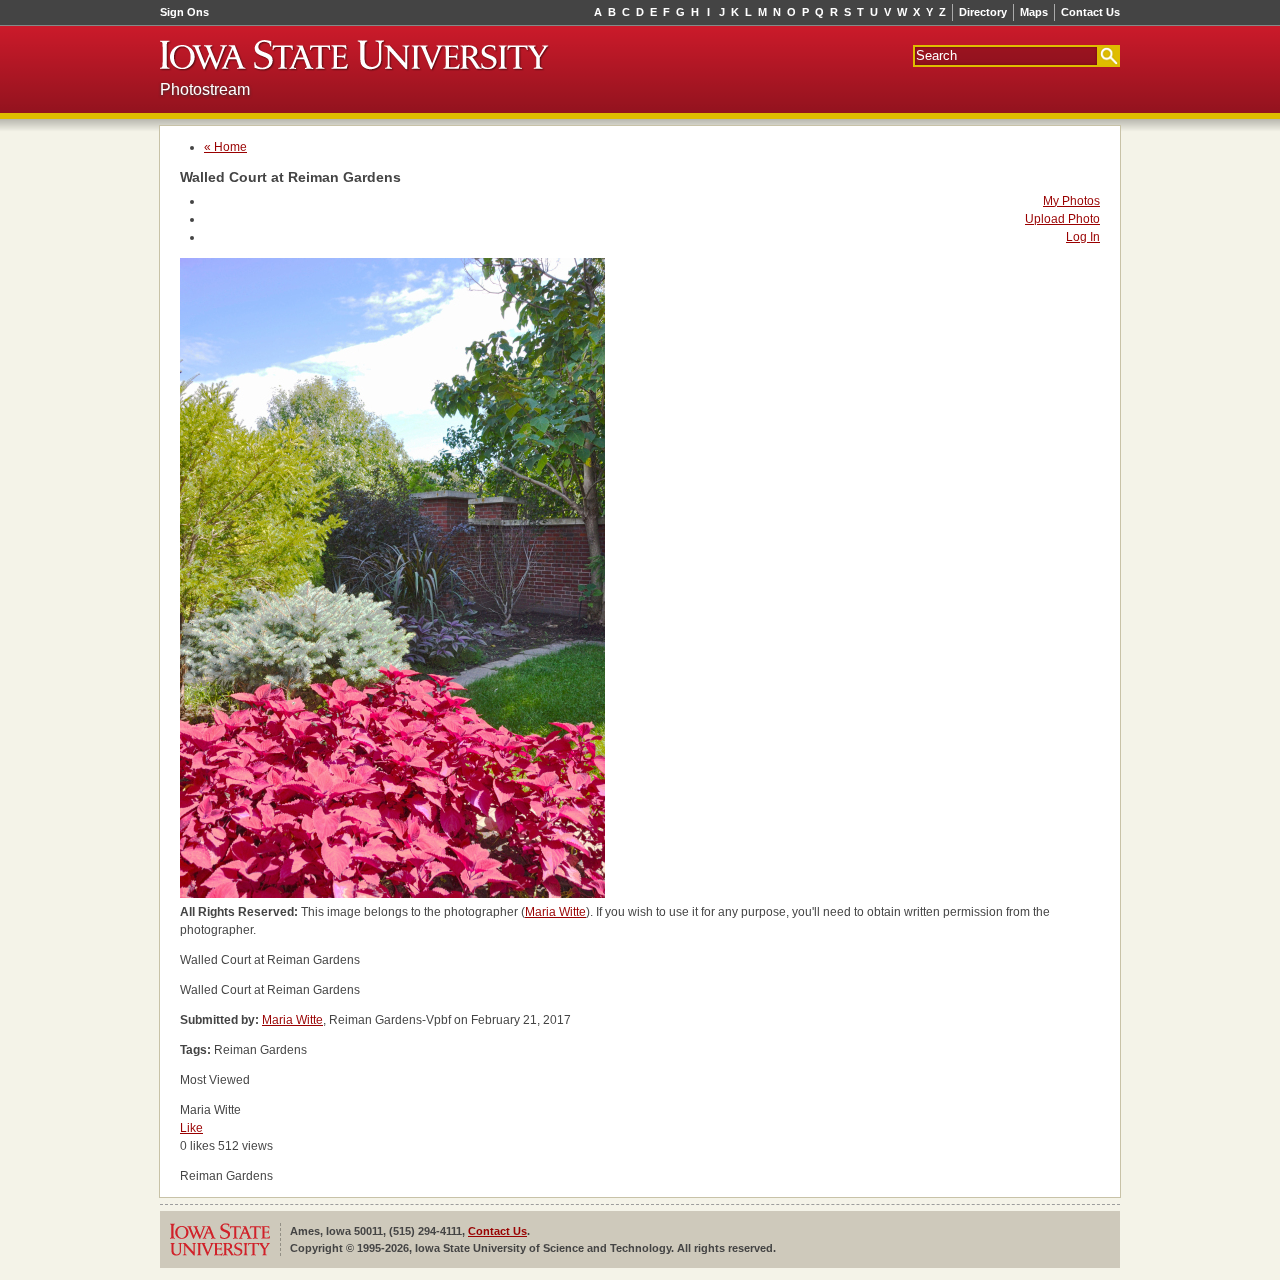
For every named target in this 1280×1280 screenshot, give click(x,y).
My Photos (1071, 201)
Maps (1034, 12)
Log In (1083, 237)
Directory (983, 12)
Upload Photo (1062, 219)
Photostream (205, 89)
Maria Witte (555, 912)
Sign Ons (184, 12)
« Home (225, 147)
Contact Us (1090, 12)
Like (191, 1128)
